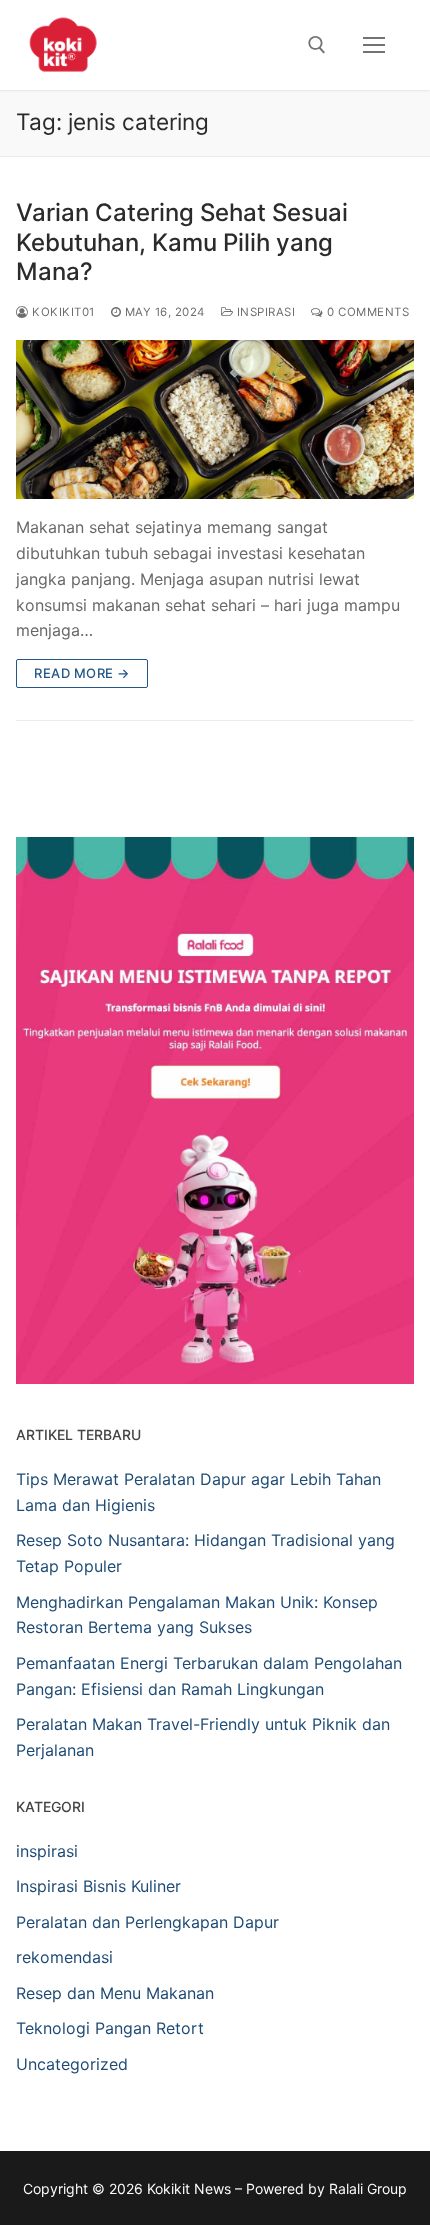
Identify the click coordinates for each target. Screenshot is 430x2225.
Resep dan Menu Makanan (115, 1993)
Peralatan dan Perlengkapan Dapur (147, 1922)
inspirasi (264, 312)
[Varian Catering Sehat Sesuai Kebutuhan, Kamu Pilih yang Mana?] (215, 419)
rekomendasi (64, 1957)
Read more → (82, 673)
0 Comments (366, 312)
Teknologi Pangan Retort (110, 2028)
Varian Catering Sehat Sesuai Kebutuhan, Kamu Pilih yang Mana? (182, 241)
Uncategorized (72, 2064)
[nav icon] (374, 45)
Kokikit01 (62, 312)
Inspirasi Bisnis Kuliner (98, 1886)
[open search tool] (317, 45)
